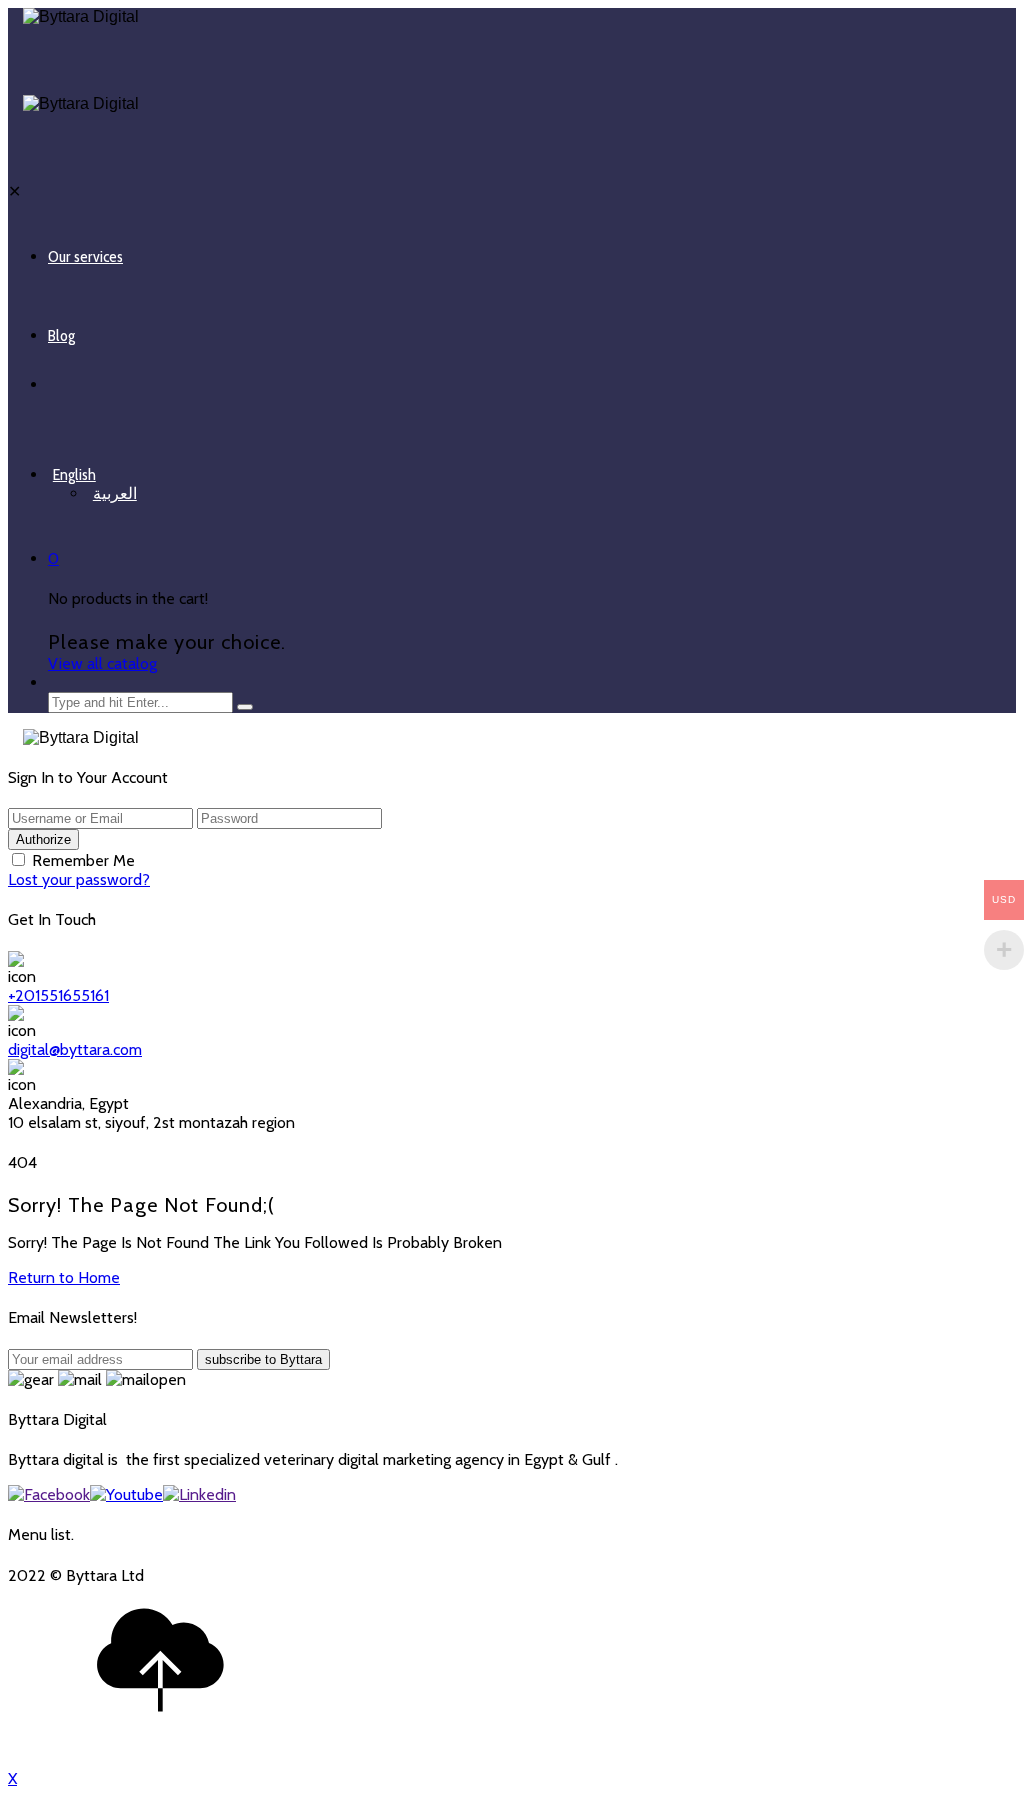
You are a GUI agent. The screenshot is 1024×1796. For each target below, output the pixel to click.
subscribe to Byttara (263, 1359)
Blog (61, 335)
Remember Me (83, 860)
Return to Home (64, 1277)
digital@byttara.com (75, 1049)
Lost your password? (79, 879)
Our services (85, 256)
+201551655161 (58, 995)
